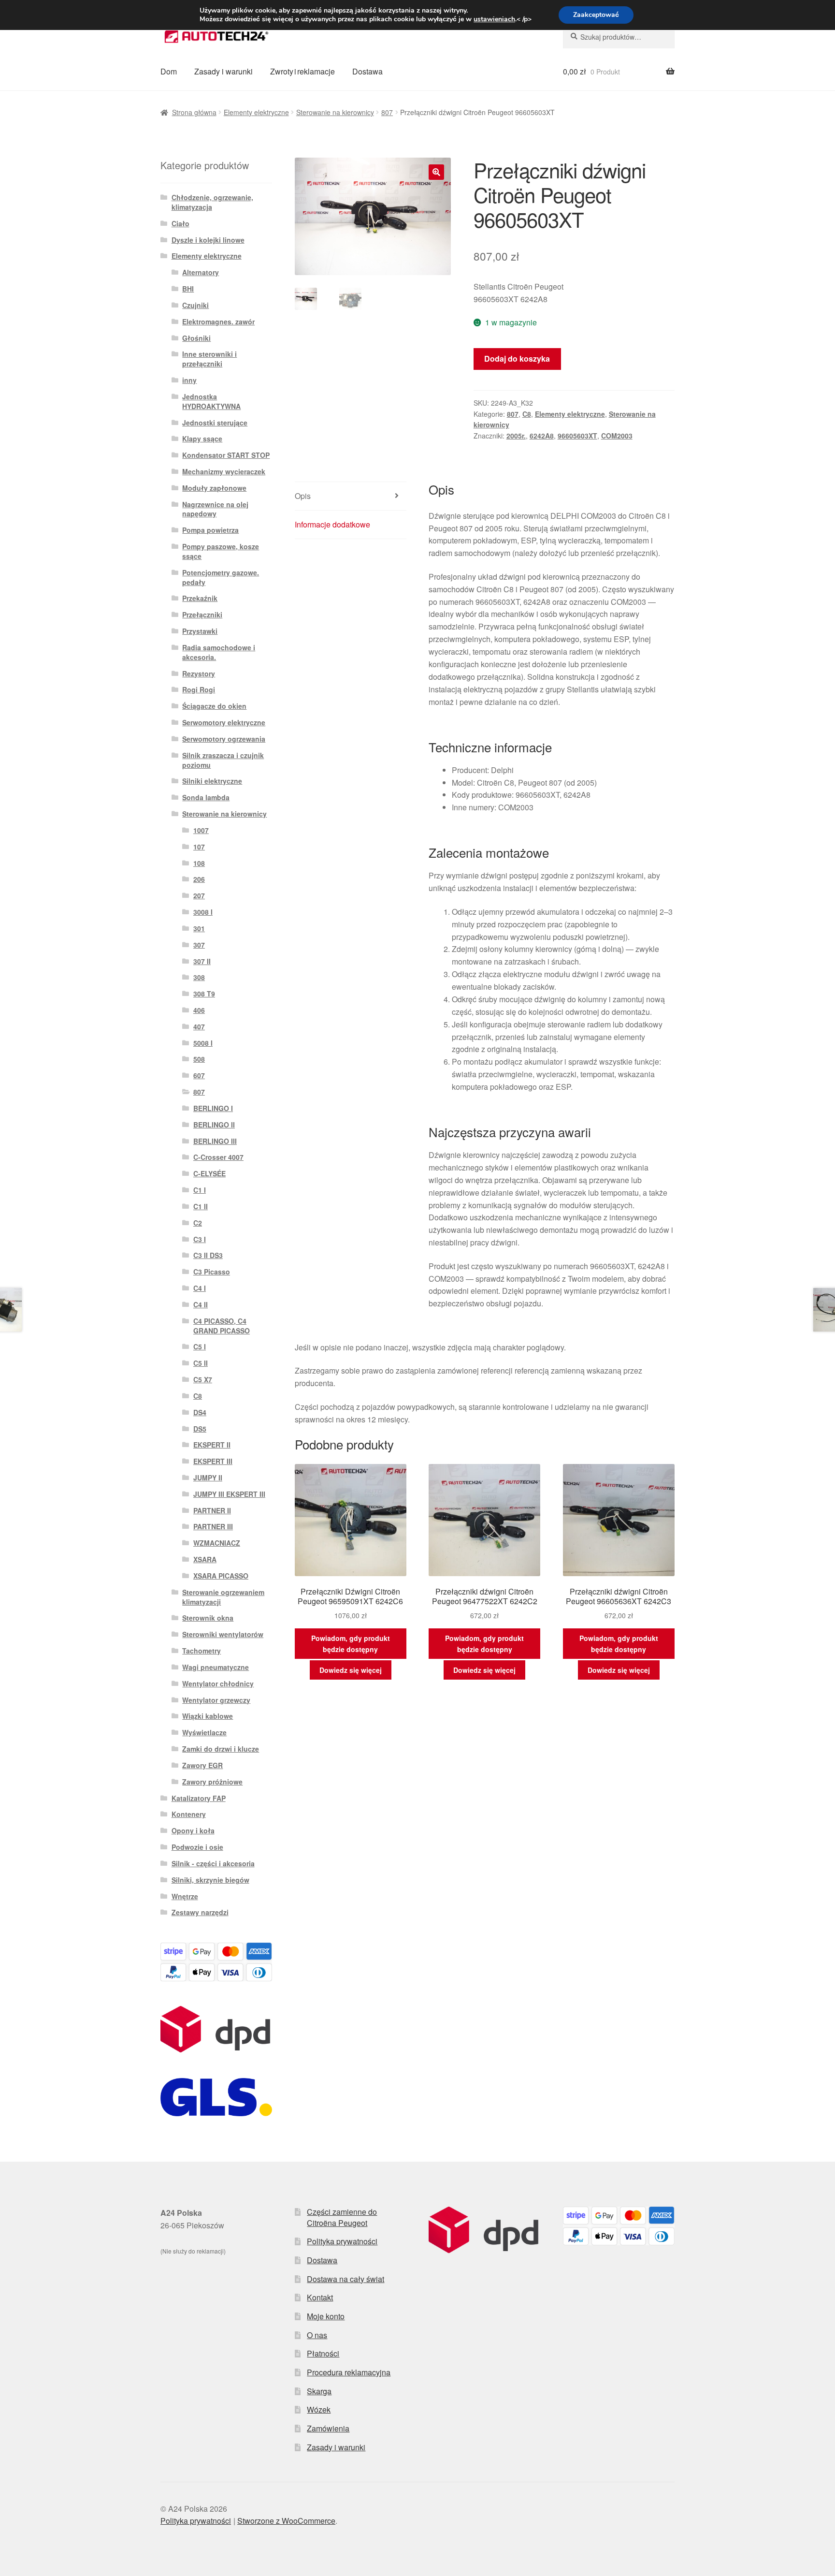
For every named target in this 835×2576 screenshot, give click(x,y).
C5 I (200, 1347)
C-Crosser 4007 (218, 1157)
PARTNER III (213, 1526)
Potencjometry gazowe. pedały (221, 577)
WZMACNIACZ (217, 1543)
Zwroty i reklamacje (302, 71)
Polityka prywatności (342, 2241)
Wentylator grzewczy (216, 1700)
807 (387, 112)
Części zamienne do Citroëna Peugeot (342, 2217)
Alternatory (201, 272)
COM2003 (617, 436)
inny (189, 380)
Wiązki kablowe (208, 1716)
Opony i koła (193, 1830)
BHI (188, 289)
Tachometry (202, 1651)
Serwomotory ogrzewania (224, 739)
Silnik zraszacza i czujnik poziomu (223, 760)
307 (199, 945)
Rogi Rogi (199, 689)
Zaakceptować (596, 15)
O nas (317, 2335)
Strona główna (194, 112)
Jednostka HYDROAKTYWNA (211, 401)
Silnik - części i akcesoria (213, 1863)
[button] (436, 172)
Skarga (319, 2391)
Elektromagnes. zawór (218, 322)
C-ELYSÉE (209, 1173)
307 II (202, 961)
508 (199, 1059)
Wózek (319, 2409)
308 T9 (204, 994)
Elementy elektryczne (256, 112)
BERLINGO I (213, 1108)
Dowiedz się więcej (351, 1670)
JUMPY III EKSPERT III (229, 1494)
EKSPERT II (212, 1445)
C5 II (201, 1363)
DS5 (200, 1429)
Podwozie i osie (197, 1847)
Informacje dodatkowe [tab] (332, 524)
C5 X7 (203, 1379)
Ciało (180, 223)
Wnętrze (185, 1896)
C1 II (201, 1206)
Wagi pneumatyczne (216, 1667)
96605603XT (577, 436)
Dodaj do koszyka (517, 359)
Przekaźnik (200, 598)
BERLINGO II (214, 1125)
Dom (169, 71)
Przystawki (200, 631)
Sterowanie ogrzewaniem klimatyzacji (223, 1597)
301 (199, 928)
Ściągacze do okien (214, 706)
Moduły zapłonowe (214, 488)
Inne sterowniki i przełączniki (209, 359)
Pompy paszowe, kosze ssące (221, 551)
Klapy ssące (202, 439)
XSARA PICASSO (221, 1576)
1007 (201, 830)
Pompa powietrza (210, 530)
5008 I (203, 1043)
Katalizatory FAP (199, 1798)
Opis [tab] (303, 496)
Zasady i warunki (223, 71)
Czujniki (195, 305)
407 (199, 1026)
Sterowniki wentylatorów (223, 1634)
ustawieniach (494, 19)
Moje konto (326, 2316)
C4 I (200, 1288)
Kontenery (189, 1814)
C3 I (200, 1239)
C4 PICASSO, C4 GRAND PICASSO (222, 1326)
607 (199, 1075)
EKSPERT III (213, 1461)
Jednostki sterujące (215, 423)
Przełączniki (202, 615)
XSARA (205, 1559)
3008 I (203, 912)
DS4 (200, 1412)
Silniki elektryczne (212, 781)
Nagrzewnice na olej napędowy (215, 509)
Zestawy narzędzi (200, 1912)
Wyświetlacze (204, 1732)
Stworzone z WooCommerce (286, 2521)
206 (199, 879)
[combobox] (619, 37)
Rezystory (199, 673)
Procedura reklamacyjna (349, 2372)
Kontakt (320, 2297)
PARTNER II (212, 1510)
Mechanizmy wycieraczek (224, 471)
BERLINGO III (215, 1141)
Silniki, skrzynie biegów (210, 1880)
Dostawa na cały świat (346, 2279)
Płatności (323, 2353)
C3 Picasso (212, 1272)
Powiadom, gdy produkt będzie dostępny (351, 1644)
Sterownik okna (208, 1618)
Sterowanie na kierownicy (335, 112)
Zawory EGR (202, 1765)
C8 (527, 414)
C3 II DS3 (208, 1255)
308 (199, 977)
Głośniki (196, 338)
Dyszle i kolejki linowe (208, 240)
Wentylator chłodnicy (218, 1683)
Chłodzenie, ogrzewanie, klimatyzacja (212, 202)
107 (199, 847)
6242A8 (542, 436)
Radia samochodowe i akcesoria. (219, 652)
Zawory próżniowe (212, 1782)
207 (199, 895)
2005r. (516, 436)
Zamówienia (328, 2428)
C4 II (201, 1304)
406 (199, 1010)
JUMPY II (208, 1478)
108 (199, 863)
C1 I (200, 1190)
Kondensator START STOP (226, 455)
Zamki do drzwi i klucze (221, 1749)
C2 (198, 1223)
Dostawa (367, 71)
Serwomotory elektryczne (224, 722)
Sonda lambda (206, 797)
